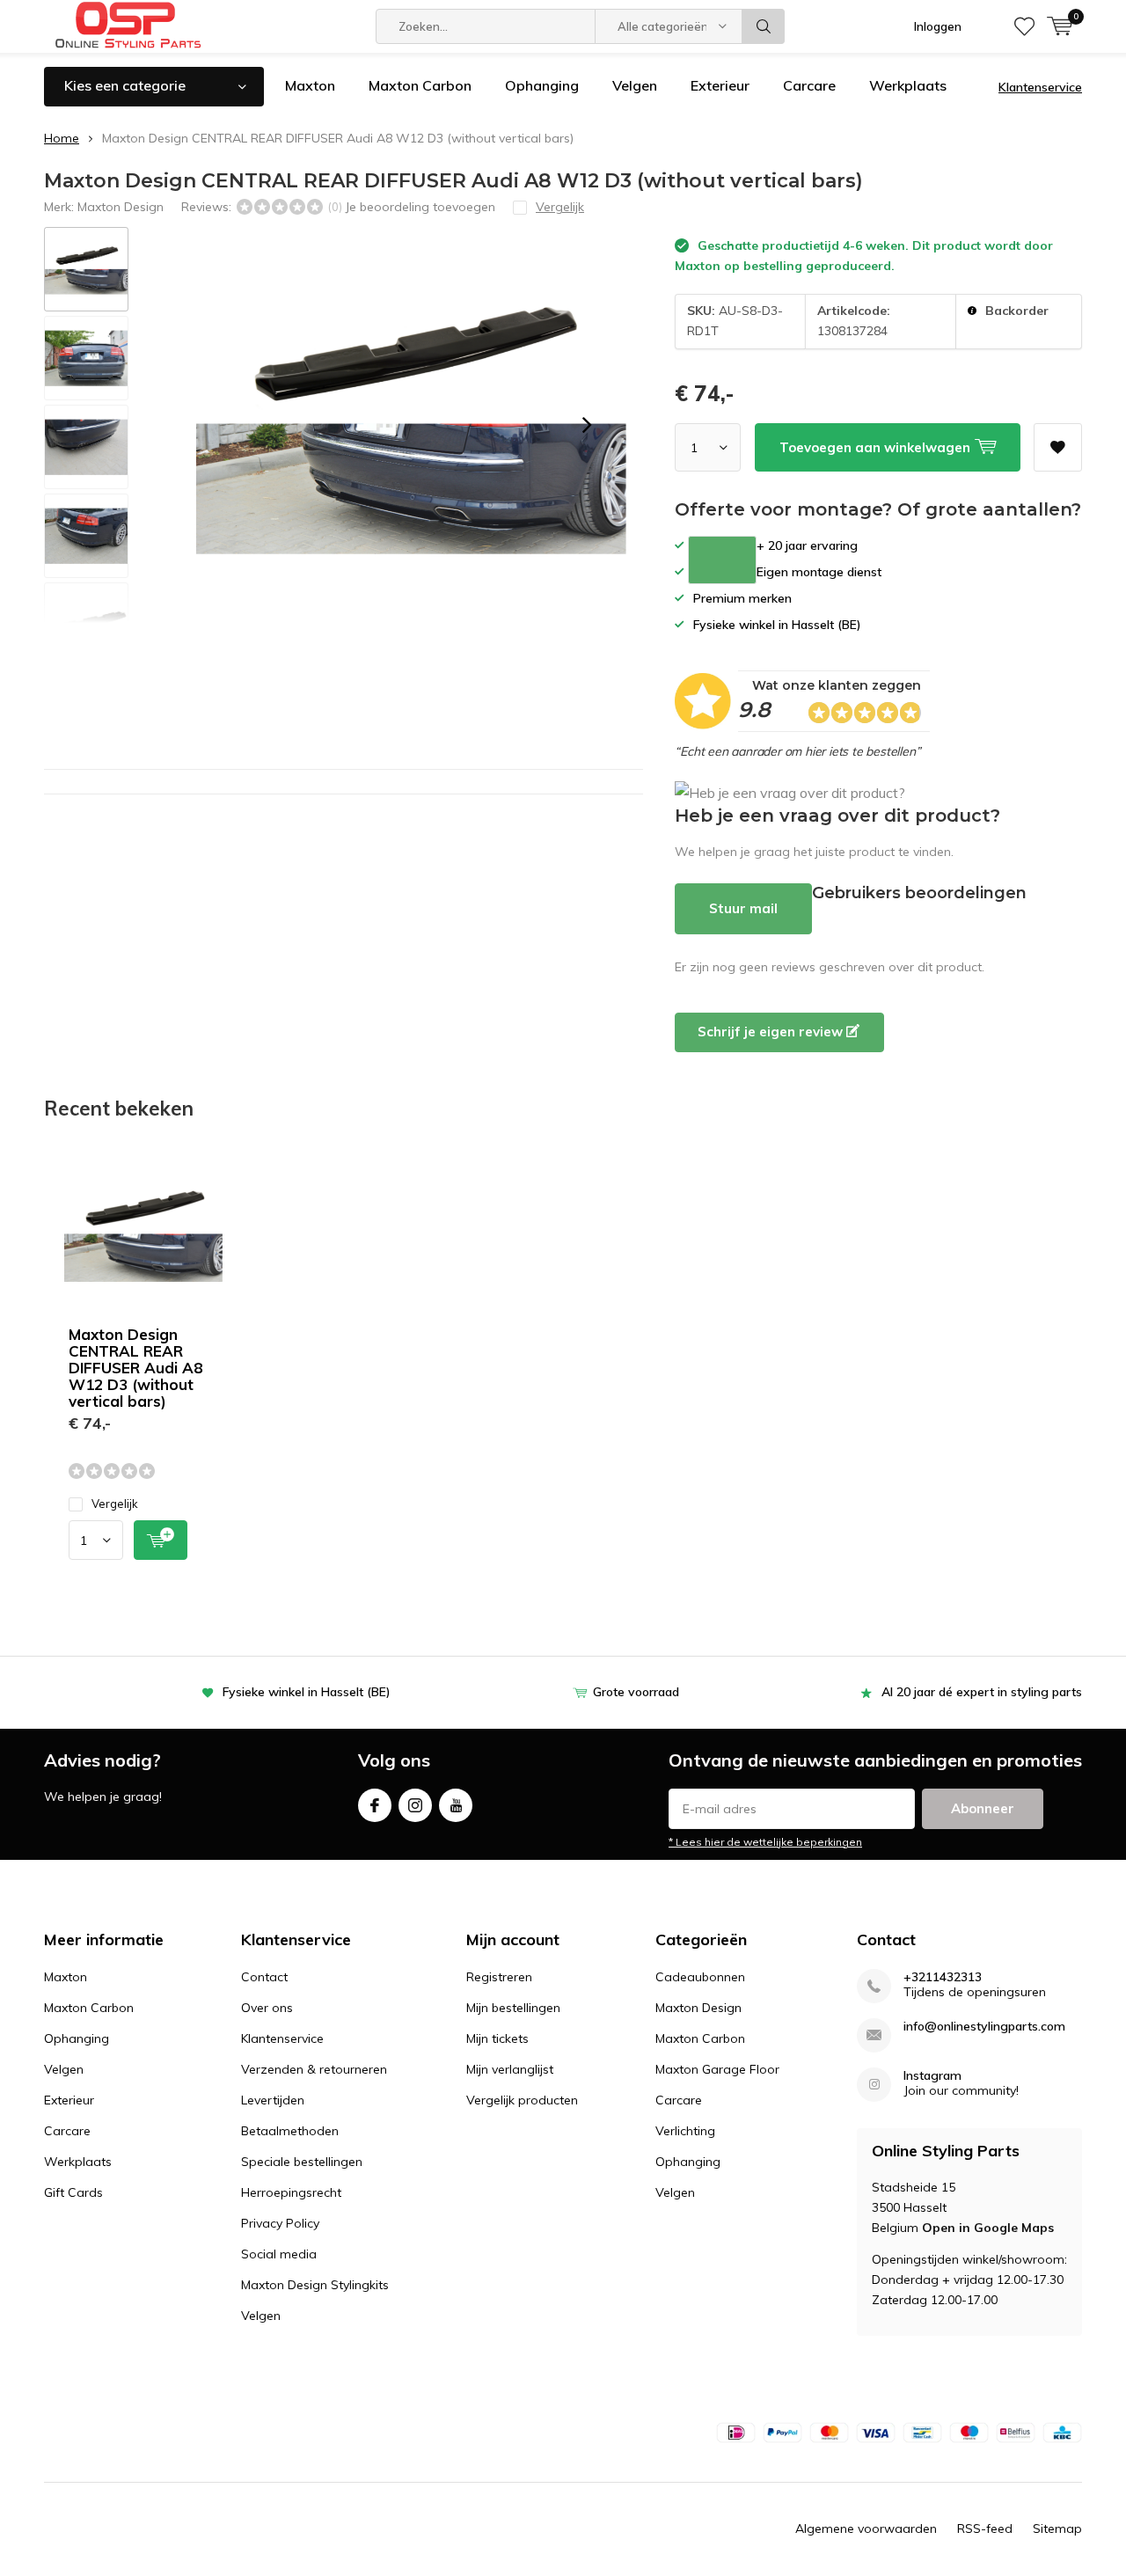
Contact (264, 1977)
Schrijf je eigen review (772, 1032)
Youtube (456, 1805)
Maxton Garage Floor (717, 2069)
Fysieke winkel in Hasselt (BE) (307, 1692)
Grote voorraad (636, 1692)
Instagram (415, 1805)
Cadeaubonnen (700, 1977)
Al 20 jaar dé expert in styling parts (982, 1692)
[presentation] (587, 425)
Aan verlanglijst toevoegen (1058, 447)
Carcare (809, 85)
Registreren (499, 1977)
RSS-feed (985, 2528)
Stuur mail (743, 908)
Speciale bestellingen (302, 2162)
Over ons (267, 2008)
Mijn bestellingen (513, 2008)
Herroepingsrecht (291, 2192)
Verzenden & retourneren (314, 2069)
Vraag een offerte (722, 560)
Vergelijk (115, 1504)
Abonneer (983, 1808)
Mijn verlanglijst (510, 2069)
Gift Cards (73, 2192)
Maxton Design (121, 207)
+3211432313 (943, 1977)
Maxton (310, 85)
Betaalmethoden (290, 2131)
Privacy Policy (280, 2223)
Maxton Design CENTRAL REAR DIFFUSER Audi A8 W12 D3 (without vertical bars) (135, 1368)
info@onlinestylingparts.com (984, 2027)
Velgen (635, 85)
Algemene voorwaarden (866, 2528)
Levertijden (273, 2100)
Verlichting (685, 2131)
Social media (279, 2254)
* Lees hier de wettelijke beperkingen (765, 1842)
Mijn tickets (497, 2038)
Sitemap (1057, 2528)
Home (62, 138)
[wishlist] (1024, 26)
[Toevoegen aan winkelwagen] (161, 1540)
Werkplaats (908, 85)
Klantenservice (1040, 87)
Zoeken (764, 26)
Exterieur (720, 85)
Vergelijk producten (522, 2100)
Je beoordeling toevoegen (420, 207)
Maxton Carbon (420, 85)
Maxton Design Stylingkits (315, 2285)
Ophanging (542, 85)
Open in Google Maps (988, 2228)
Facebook (375, 1805)
